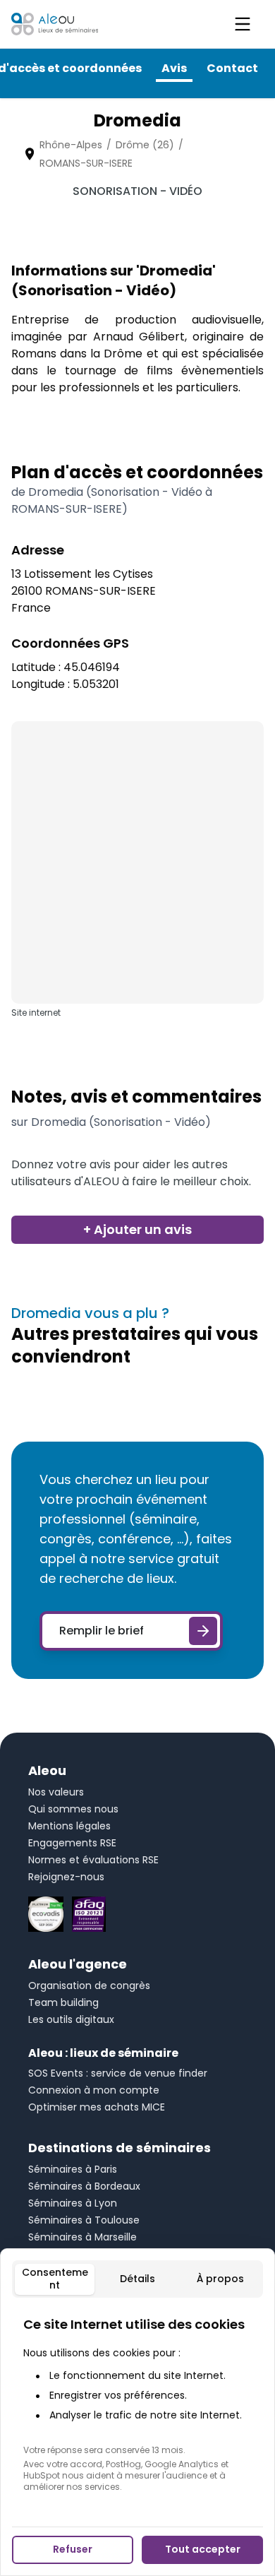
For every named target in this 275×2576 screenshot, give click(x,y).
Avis (174, 68)
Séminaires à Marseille (82, 2237)
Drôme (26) (145, 145)
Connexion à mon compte (94, 2090)
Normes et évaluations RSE (93, 1860)
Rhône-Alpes (71, 145)
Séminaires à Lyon (73, 2203)
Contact (232, 68)
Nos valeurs (56, 1792)
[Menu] (243, 24)
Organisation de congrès (89, 1986)
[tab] (55, 2279)
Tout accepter (203, 2549)
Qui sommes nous (73, 1809)
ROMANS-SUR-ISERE (86, 163)
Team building (63, 2002)
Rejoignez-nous (66, 1877)
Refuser (73, 2549)
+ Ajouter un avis (137, 1229)
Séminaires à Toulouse (84, 2220)
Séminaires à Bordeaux (84, 2186)
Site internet (36, 1013)
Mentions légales (69, 1826)
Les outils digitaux (71, 2019)
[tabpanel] (137, 2404)
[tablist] (137, 2279)
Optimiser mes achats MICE (97, 2107)
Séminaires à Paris (73, 2169)
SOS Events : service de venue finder (118, 2073)
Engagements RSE (72, 1843)
